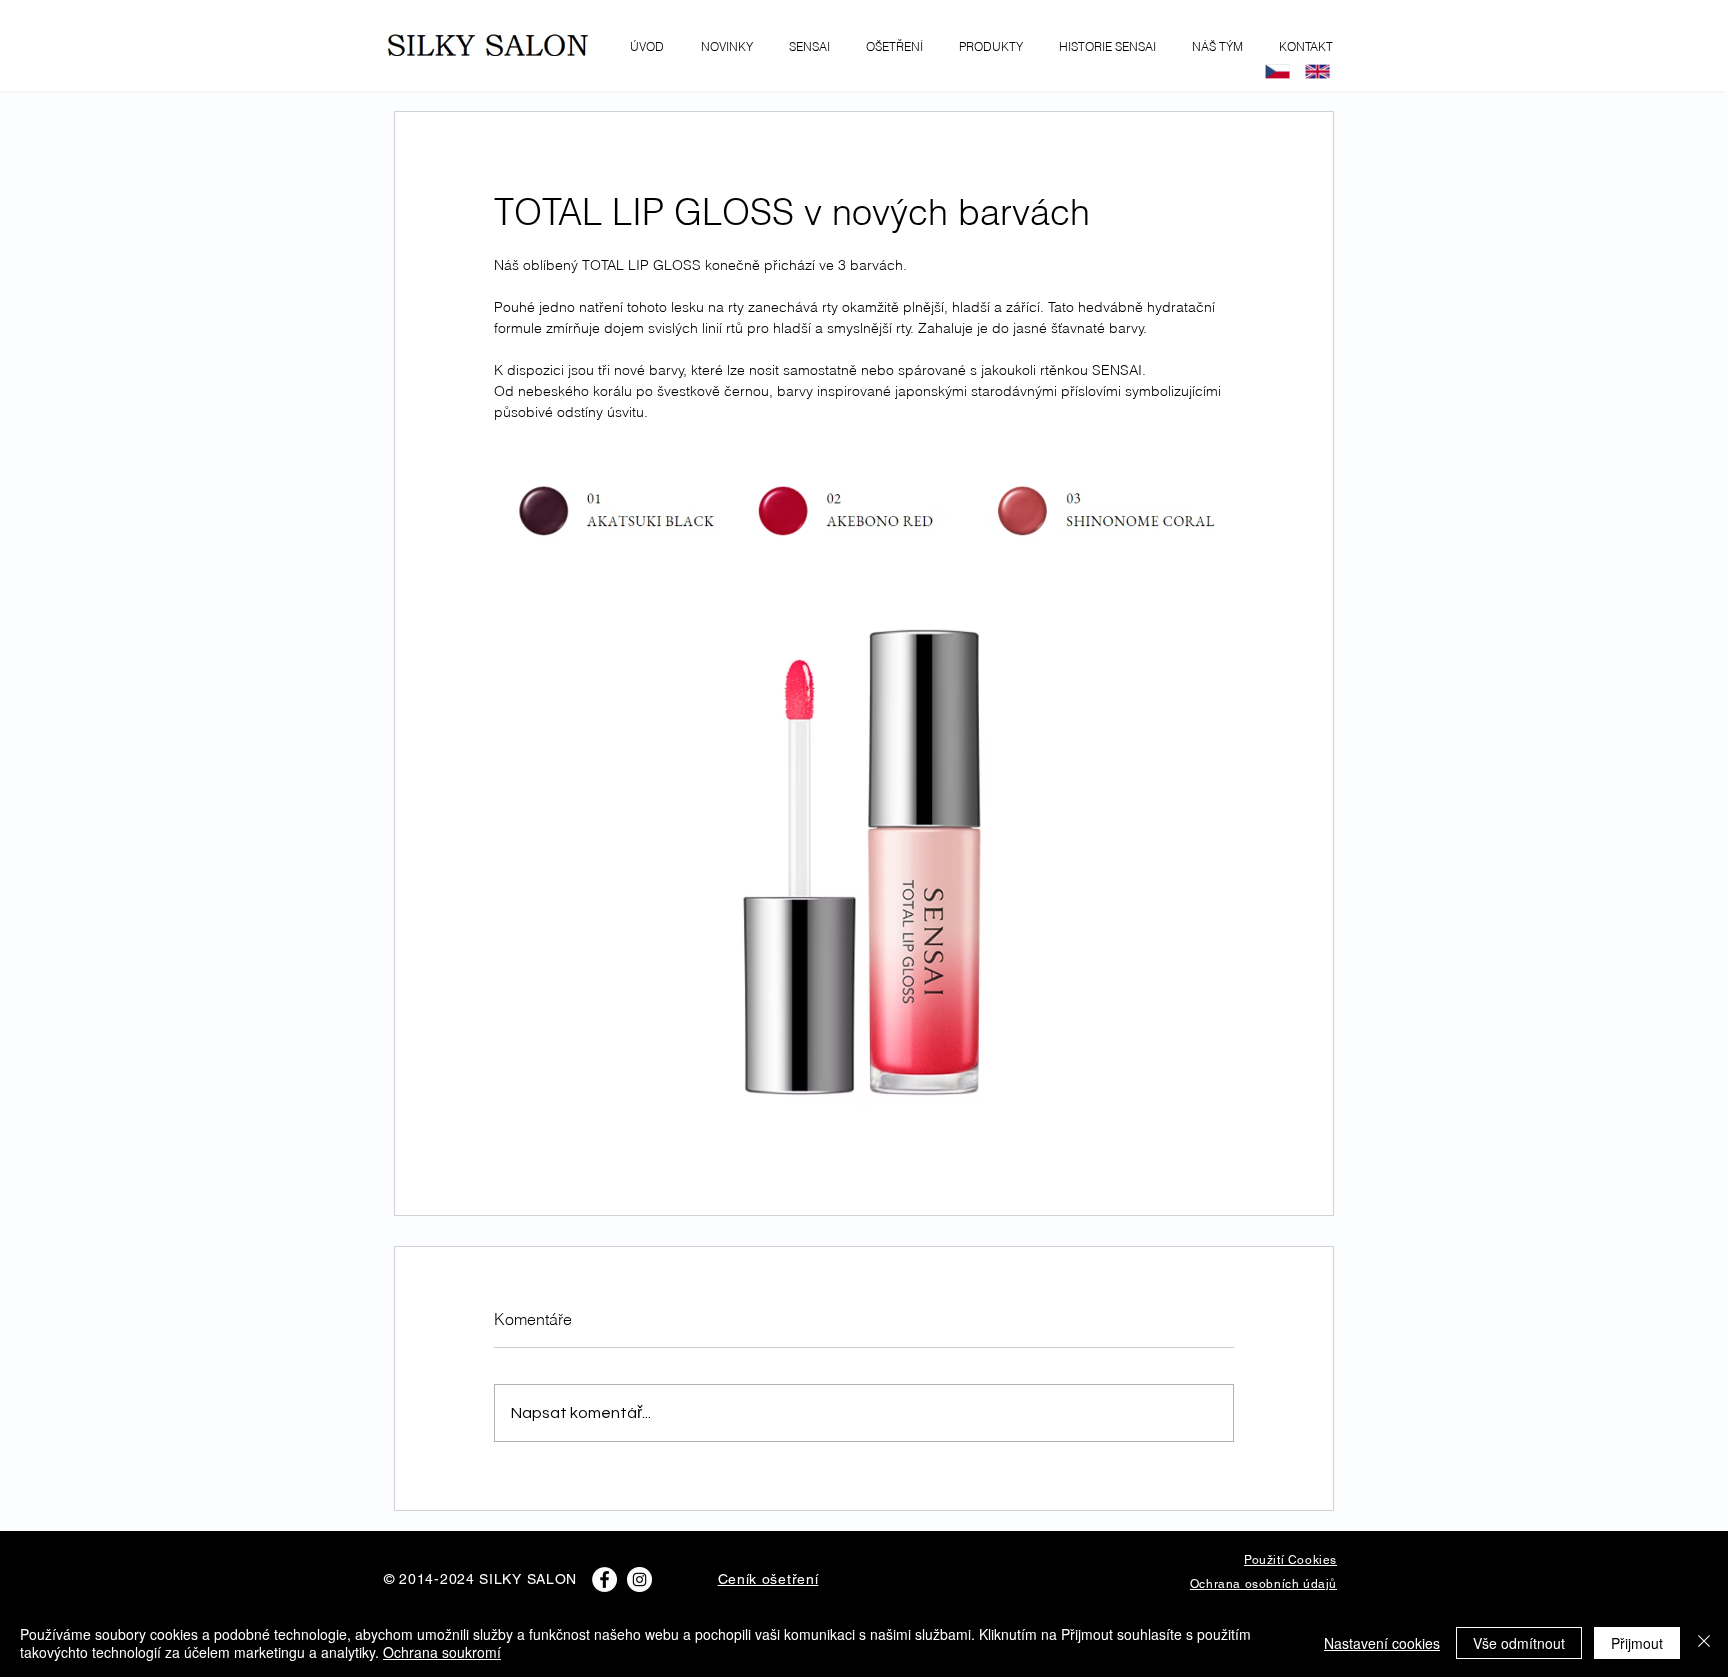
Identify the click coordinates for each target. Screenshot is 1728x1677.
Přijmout (1637, 1643)
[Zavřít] (1704, 1643)
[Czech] (1277, 71)
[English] (1317, 71)
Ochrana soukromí (442, 1652)
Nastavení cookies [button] (1382, 1643)
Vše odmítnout (1519, 1643)
